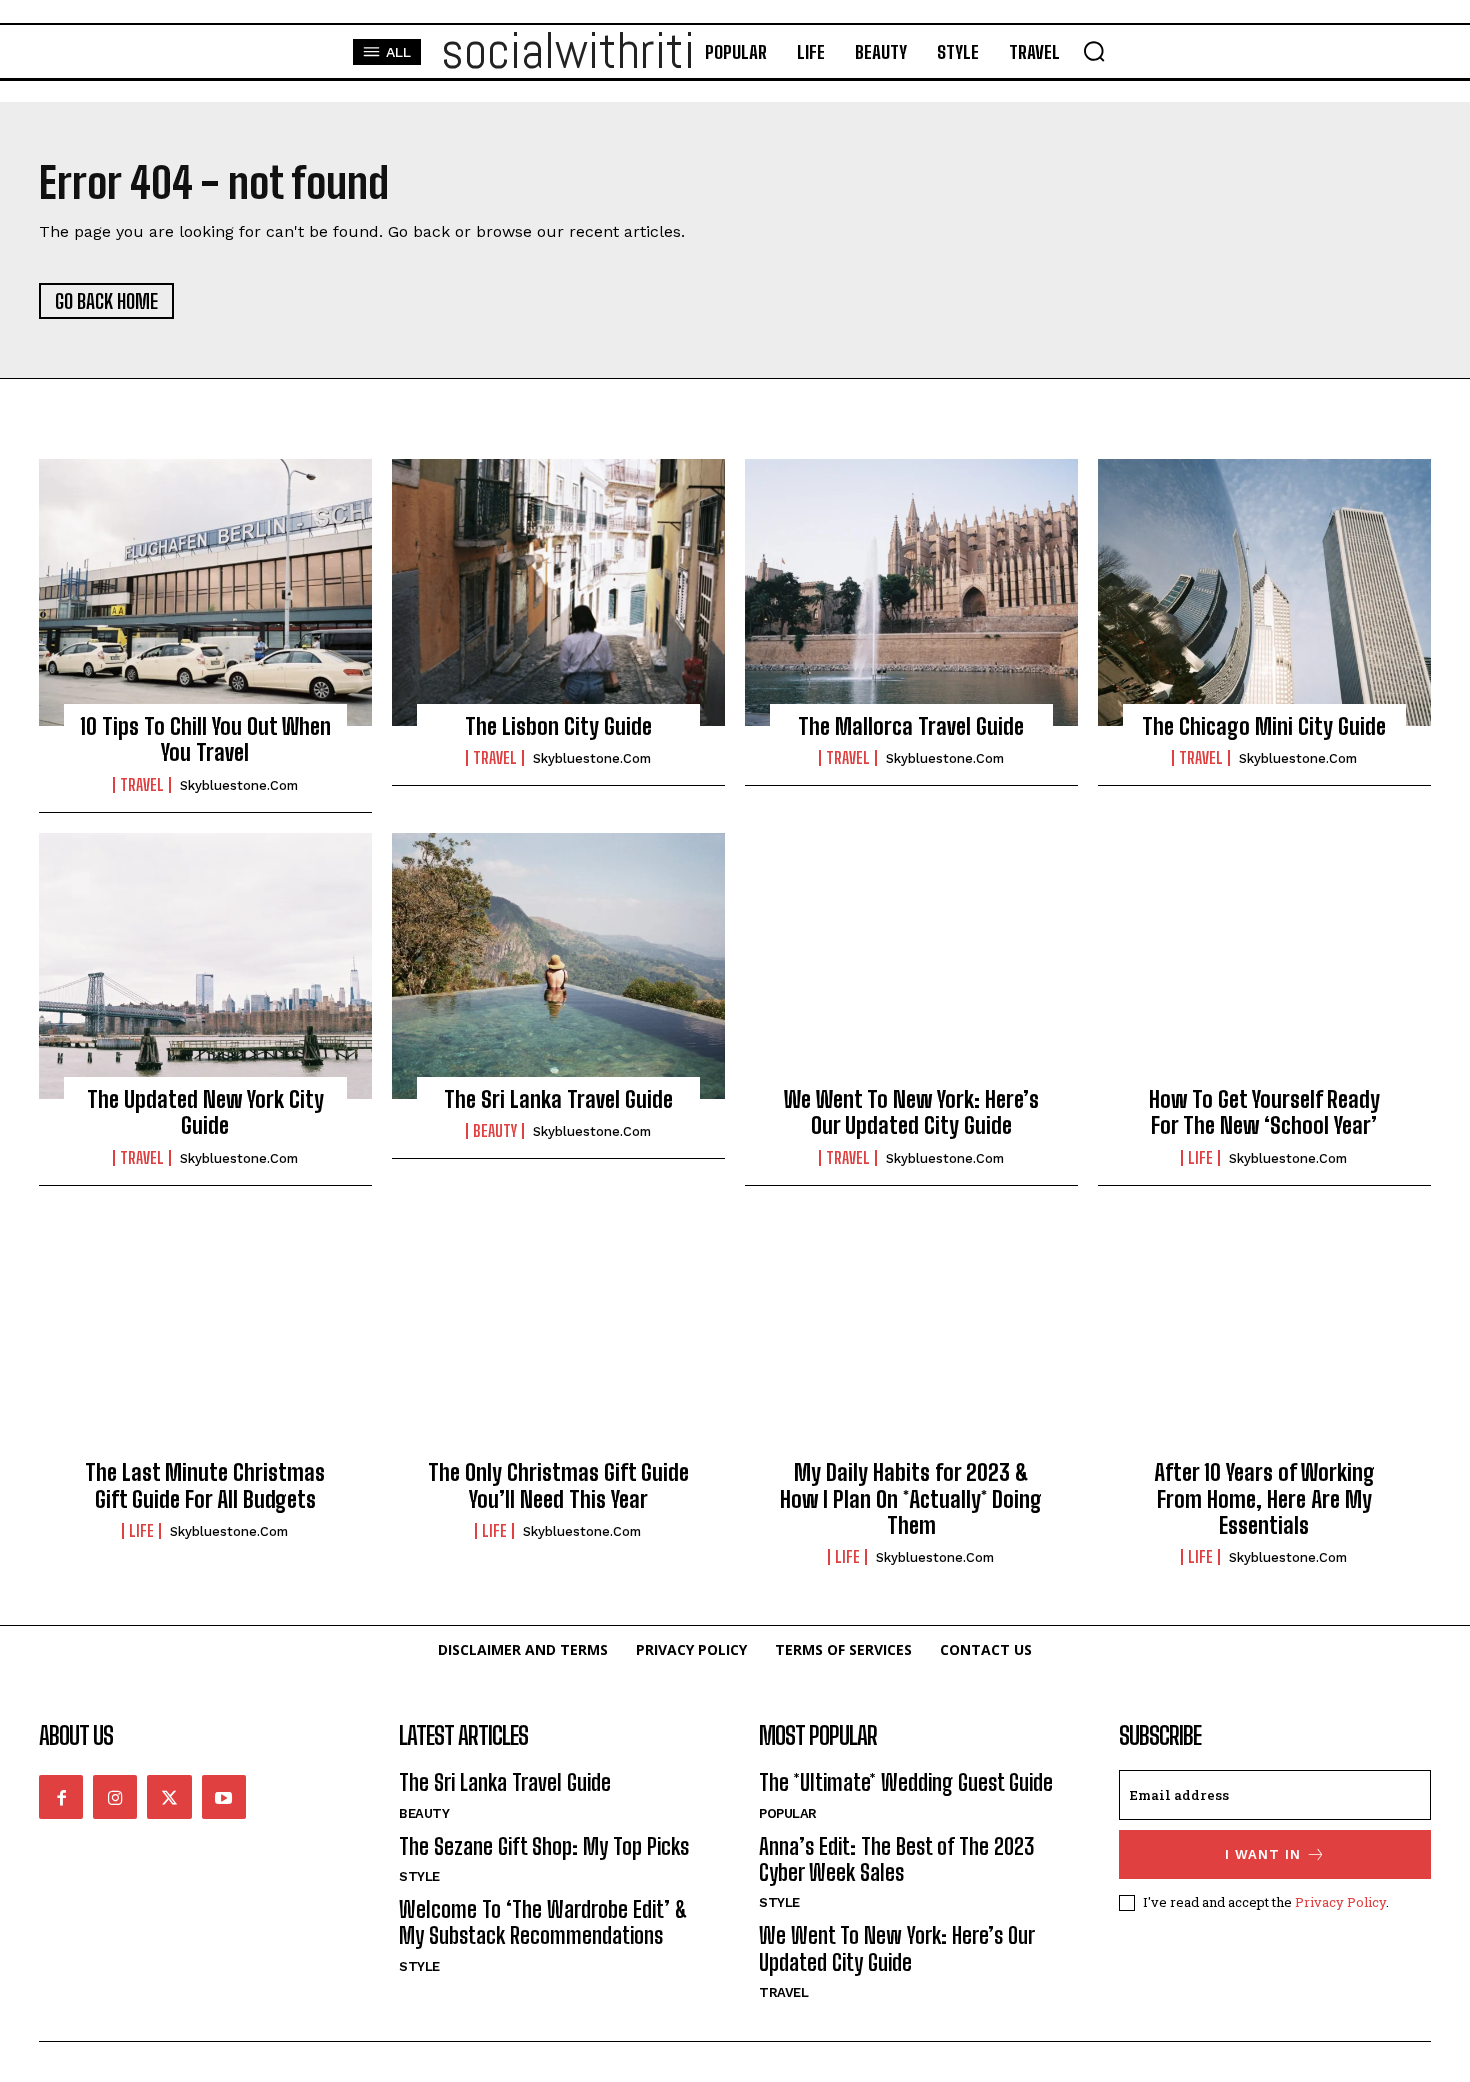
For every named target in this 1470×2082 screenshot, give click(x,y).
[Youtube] (224, 1797)
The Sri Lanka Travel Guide (558, 1099)
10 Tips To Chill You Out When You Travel (205, 739)
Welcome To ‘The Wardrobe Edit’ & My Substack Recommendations (543, 1922)
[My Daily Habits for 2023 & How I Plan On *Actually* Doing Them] (911, 1339)
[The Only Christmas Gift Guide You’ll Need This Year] (558, 1339)
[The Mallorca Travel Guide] (911, 592)
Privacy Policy (1340, 1902)
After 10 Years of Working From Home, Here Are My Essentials (1264, 1499)
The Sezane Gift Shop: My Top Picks (544, 1846)
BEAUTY (495, 1131)
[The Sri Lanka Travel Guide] (558, 966)
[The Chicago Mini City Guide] (1264, 592)
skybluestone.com (239, 785)
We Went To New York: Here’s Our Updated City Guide (911, 1112)
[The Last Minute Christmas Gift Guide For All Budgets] (205, 1339)
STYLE (419, 1876)
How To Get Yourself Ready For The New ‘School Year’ (1264, 1112)
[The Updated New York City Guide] (205, 966)
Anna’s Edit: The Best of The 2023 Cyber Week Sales (896, 1859)
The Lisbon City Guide (558, 726)
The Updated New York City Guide (205, 1112)
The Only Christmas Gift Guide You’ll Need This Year (558, 1485)
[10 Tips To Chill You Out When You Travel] (205, 592)
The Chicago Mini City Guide (1264, 726)
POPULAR (788, 1813)
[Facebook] (61, 1797)
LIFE (1200, 1158)
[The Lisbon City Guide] (558, 592)
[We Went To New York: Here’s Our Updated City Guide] (911, 966)
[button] (1094, 51)
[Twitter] (169, 1797)
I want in (1263, 1854)
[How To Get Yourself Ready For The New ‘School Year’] (1264, 966)
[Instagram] (115, 1797)
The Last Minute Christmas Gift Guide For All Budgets (205, 1485)
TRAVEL (142, 785)
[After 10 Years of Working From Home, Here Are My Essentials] (1264, 1339)
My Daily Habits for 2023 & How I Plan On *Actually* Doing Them (911, 1499)
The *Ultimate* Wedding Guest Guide (906, 1782)
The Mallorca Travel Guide (911, 726)
